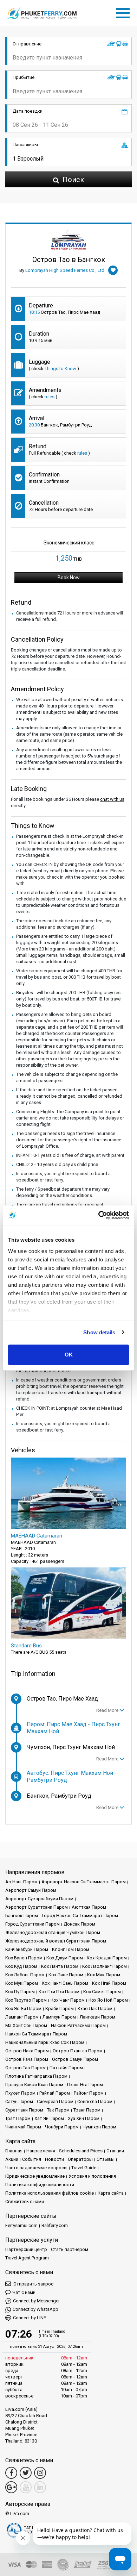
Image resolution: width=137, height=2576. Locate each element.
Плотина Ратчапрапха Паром (36, 2076)
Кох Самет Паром (102, 1992)
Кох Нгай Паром (109, 1983)
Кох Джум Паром (65, 1958)
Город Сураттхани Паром (32, 1924)
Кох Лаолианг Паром (105, 1966)
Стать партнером (70, 2249)
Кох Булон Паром (24, 1958)
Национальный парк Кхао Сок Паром (45, 2042)
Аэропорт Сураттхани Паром (37, 1907)
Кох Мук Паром (22, 1983)
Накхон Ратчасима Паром (78, 2025)
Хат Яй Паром (49, 2118)
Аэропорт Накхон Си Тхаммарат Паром (84, 1882)
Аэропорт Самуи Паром (31, 1890)
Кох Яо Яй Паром (23, 2009)
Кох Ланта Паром (60, 1966)
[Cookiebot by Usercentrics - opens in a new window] (99, 1215)
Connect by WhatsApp (35, 2309)
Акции (12, 2159)
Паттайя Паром (66, 2068)
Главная (14, 2151)
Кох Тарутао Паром (26, 2000)
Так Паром (58, 2110)
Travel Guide (84, 2168)
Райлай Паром (55, 2093)
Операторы (80, 2159)
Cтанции (115, 2151)
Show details (99, 1332)
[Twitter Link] (26, 2473)
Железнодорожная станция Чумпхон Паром (53, 1932)
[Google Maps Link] (11, 2487)
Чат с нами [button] (24, 2292)
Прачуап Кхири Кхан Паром (34, 2085)
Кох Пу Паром (20, 1992)
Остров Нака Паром (27, 2051)
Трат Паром (18, 2118)
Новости (54, 2159)
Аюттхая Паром (89, 1907)
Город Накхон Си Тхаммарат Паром (80, 1916)
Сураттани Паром (24, 2110)
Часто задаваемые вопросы (36, 2168)
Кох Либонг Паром (25, 1975)
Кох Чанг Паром (68, 2000)
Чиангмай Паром (23, 2127)
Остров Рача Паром (27, 2059)
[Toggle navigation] (125, 12)
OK (69, 1355)
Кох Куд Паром (21, 1966)
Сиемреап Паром (55, 2101)
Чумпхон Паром (99, 2127)
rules (50, 397)
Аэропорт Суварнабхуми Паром (39, 1899)
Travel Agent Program (27, 2258)
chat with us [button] (112, 799)
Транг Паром (87, 2110)
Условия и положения (92, 2176)
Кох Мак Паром (104, 1975)
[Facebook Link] (11, 2473)
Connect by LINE (30, 2318)
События (32, 2159)
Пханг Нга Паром (85, 2085)
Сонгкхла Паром (95, 2101)
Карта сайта (111, 2193)
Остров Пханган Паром (78, 2051)
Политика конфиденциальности (40, 2185)
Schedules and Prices (81, 2151)
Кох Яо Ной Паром (108, 2000)
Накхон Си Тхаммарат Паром (36, 2034)
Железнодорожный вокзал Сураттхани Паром (56, 1941)
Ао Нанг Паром (21, 1882)
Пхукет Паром (20, 2093)
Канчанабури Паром (27, 1949)
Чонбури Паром (62, 2127)
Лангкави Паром (97, 2017)
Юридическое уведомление (35, 2176)
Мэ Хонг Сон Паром (26, 2025)
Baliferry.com (55, 2225)
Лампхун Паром (59, 2017)
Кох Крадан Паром (107, 1958)
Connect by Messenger (36, 2301)
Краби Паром (60, 2009)
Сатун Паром (19, 2101)
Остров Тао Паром (25, 2068)
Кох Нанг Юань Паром (65, 1983)
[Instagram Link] (40, 2473)
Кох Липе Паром (66, 1975)
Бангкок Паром (22, 1916)
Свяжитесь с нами (25, 2201)
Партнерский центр (26, 2249)
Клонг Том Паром (71, 1949)
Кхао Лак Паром (95, 2009)
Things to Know (60, 369)
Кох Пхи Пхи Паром (59, 1992)
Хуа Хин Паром (84, 2118)
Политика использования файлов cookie (50, 2193)
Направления (41, 2151)
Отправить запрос (33, 2284)
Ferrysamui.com (21, 2225)
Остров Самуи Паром (75, 2059)
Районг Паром (89, 2093)
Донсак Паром (79, 1924)
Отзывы (106, 2159)
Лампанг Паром (22, 2017)
